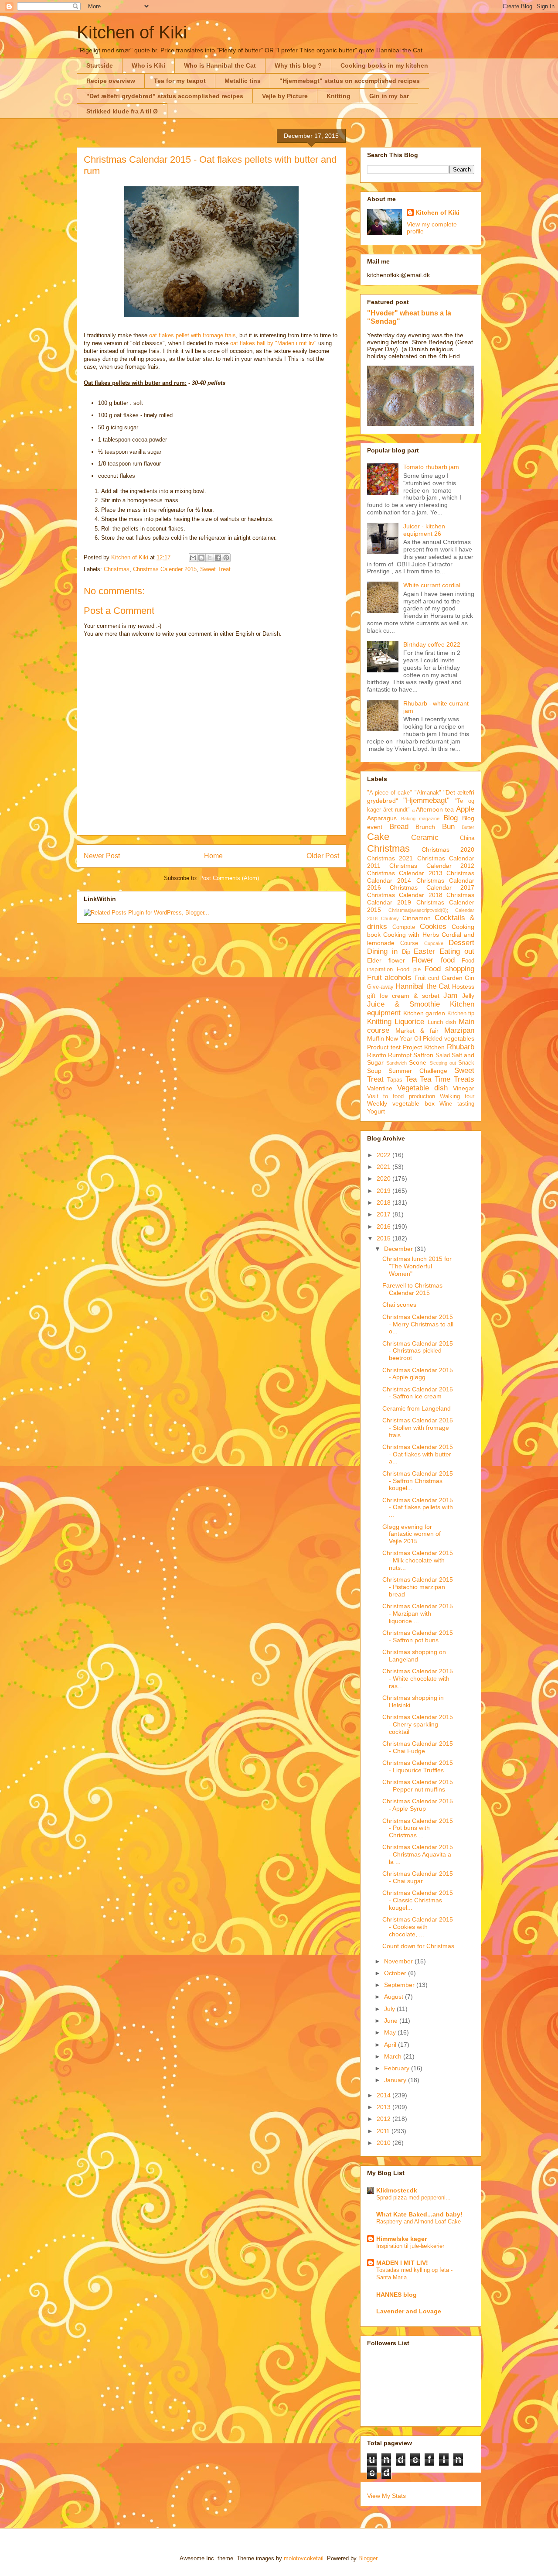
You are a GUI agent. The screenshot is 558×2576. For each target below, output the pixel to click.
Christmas (117, 569)
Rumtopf (400, 1055)
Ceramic (425, 838)
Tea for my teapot (180, 81)
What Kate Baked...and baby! (419, 2214)
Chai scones (399, 1305)
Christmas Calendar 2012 (432, 866)
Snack (466, 1063)
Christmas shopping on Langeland (414, 1656)
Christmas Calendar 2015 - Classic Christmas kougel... (418, 1900)
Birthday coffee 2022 (432, 644)
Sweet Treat (215, 569)
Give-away (380, 987)
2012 (384, 2119)
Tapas (395, 1080)
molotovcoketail (304, 2558)
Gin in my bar (389, 96)
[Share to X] (210, 558)
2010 (384, 2143)
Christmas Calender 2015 (165, 569)
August (395, 1997)
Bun (448, 827)
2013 (384, 2107)
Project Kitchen (424, 1047)
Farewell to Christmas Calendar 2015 (412, 1289)
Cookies (433, 927)
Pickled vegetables (449, 1038)
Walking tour (457, 1096)
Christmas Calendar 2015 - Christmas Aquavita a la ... (418, 1854)
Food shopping (449, 969)
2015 (384, 1238)
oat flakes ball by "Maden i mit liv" (273, 343)
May (391, 2032)
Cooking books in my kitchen (384, 65)
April (391, 2045)
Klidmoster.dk (397, 2190)
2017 (384, 1214)
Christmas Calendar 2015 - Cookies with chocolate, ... (418, 1927)
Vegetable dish (422, 1088)
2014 (384, 2095)
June (392, 2021)
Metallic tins (243, 81)
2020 (384, 1178)
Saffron (423, 1055)
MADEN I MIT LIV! (402, 2263)
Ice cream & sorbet (410, 996)
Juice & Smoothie (403, 1004)
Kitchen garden (424, 1013)
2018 (384, 1202)
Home (213, 856)
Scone (418, 1062)
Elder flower (386, 960)
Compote (404, 927)
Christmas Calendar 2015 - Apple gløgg (418, 1374)
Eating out (457, 951)
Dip (406, 952)
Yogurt (376, 1111)
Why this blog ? (298, 65)
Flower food (433, 960)
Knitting (339, 96)
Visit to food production (401, 1096)
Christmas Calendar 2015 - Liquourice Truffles (418, 1766)
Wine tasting (457, 1104)
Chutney (390, 918)
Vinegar (464, 1088)
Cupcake (434, 943)
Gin (470, 978)
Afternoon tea (435, 809)
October (396, 1973)
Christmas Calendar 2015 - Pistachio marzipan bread (418, 1587)
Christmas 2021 (390, 858)
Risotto (377, 1055)
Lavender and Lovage (409, 2311)
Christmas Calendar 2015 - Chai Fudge (418, 1747)
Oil (418, 1039)
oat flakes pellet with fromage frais (192, 335)
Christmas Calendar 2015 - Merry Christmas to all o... (418, 1324)
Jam (450, 995)
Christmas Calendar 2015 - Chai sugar (418, 1877)
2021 (384, 1167)
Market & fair (417, 1031)
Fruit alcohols (389, 978)
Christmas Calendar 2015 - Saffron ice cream (418, 1393)
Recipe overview (111, 81)
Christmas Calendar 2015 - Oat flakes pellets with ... (418, 1507)
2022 (384, 1155)
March (394, 2056)
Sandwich (396, 1063)
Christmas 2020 (448, 850)
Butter (468, 827)
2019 (384, 1191)
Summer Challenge (418, 1071)
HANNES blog (396, 2295)
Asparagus (382, 818)
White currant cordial (432, 585)
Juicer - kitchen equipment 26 (424, 530)
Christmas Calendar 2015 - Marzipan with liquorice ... (418, 1613)
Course (409, 943)
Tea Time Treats (447, 1079)
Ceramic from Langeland (417, 1408)
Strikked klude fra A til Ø (122, 111)
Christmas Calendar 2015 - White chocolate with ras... (418, 1679)
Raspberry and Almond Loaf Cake (418, 2221)
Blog (451, 818)
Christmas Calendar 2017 (432, 887)
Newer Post (102, 856)
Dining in (382, 951)
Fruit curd (427, 978)
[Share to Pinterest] (226, 558)
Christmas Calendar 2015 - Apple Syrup (418, 1805)
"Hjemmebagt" (426, 800)
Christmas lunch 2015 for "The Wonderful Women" (417, 1266)
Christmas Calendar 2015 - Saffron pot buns (418, 1636)
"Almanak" (428, 793)
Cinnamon (417, 918)
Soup (374, 1071)
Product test (384, 1047)
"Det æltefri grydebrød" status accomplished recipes (165, 96)
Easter (424, 951)
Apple (465, 809)
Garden (452, 978)
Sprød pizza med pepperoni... (413, 2197)
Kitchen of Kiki (132, 32)
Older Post (323, 856)
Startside (100, 65)
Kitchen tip (461, 1014)
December (399, 1249)
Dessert (461, 943)
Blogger (368, 2558)
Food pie (409, 969)
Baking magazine (420, 819)
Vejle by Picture (285, 96)
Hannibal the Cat (423, 986)
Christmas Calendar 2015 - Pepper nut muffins (418, 1786)
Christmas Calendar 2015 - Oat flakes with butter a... (418, 1454)
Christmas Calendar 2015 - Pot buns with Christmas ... (418, 1828)
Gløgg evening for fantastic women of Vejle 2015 (412, 1534)
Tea (411, 1079)
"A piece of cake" (390, 793)
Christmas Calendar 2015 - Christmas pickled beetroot (418, 1351)
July (390, 2009)
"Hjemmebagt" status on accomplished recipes (350, 81)
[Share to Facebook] (218, 558)
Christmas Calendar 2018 (405, 895)
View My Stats (386, 2496)
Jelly (468, 996)
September (400, 1985)
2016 (384, 1226)
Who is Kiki (148, 65)
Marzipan (459, 1030)
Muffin (376, 1038)
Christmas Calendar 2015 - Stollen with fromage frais (418, 1428)
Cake (378, 837)
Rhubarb (461, 1047)
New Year (399, 1038)
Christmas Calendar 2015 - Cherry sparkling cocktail (418, 1724)
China (467, 838)
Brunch (425, 827)
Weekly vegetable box (401, 1103)
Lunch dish (442, 1022)
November (399, 1961)
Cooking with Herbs (411, 935)
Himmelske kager (401, 2239)
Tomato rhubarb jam (431, 467)
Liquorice (409, 1022)
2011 (384, 2131)
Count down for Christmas (418, 1946)
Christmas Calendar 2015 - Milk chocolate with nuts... (418, 1560)
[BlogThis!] (201, 558)
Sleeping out (443, 1063)
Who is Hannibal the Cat (220, 65)
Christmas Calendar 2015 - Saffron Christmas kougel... (418, 1481)
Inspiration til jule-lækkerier (410, 2246)
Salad (443, 1055)
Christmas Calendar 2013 (405, 873)
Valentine (380, 1088)
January (396, 2080)
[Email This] (193, 558)
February (398, 2068)
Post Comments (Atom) (229, 878)
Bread (399, 827)
